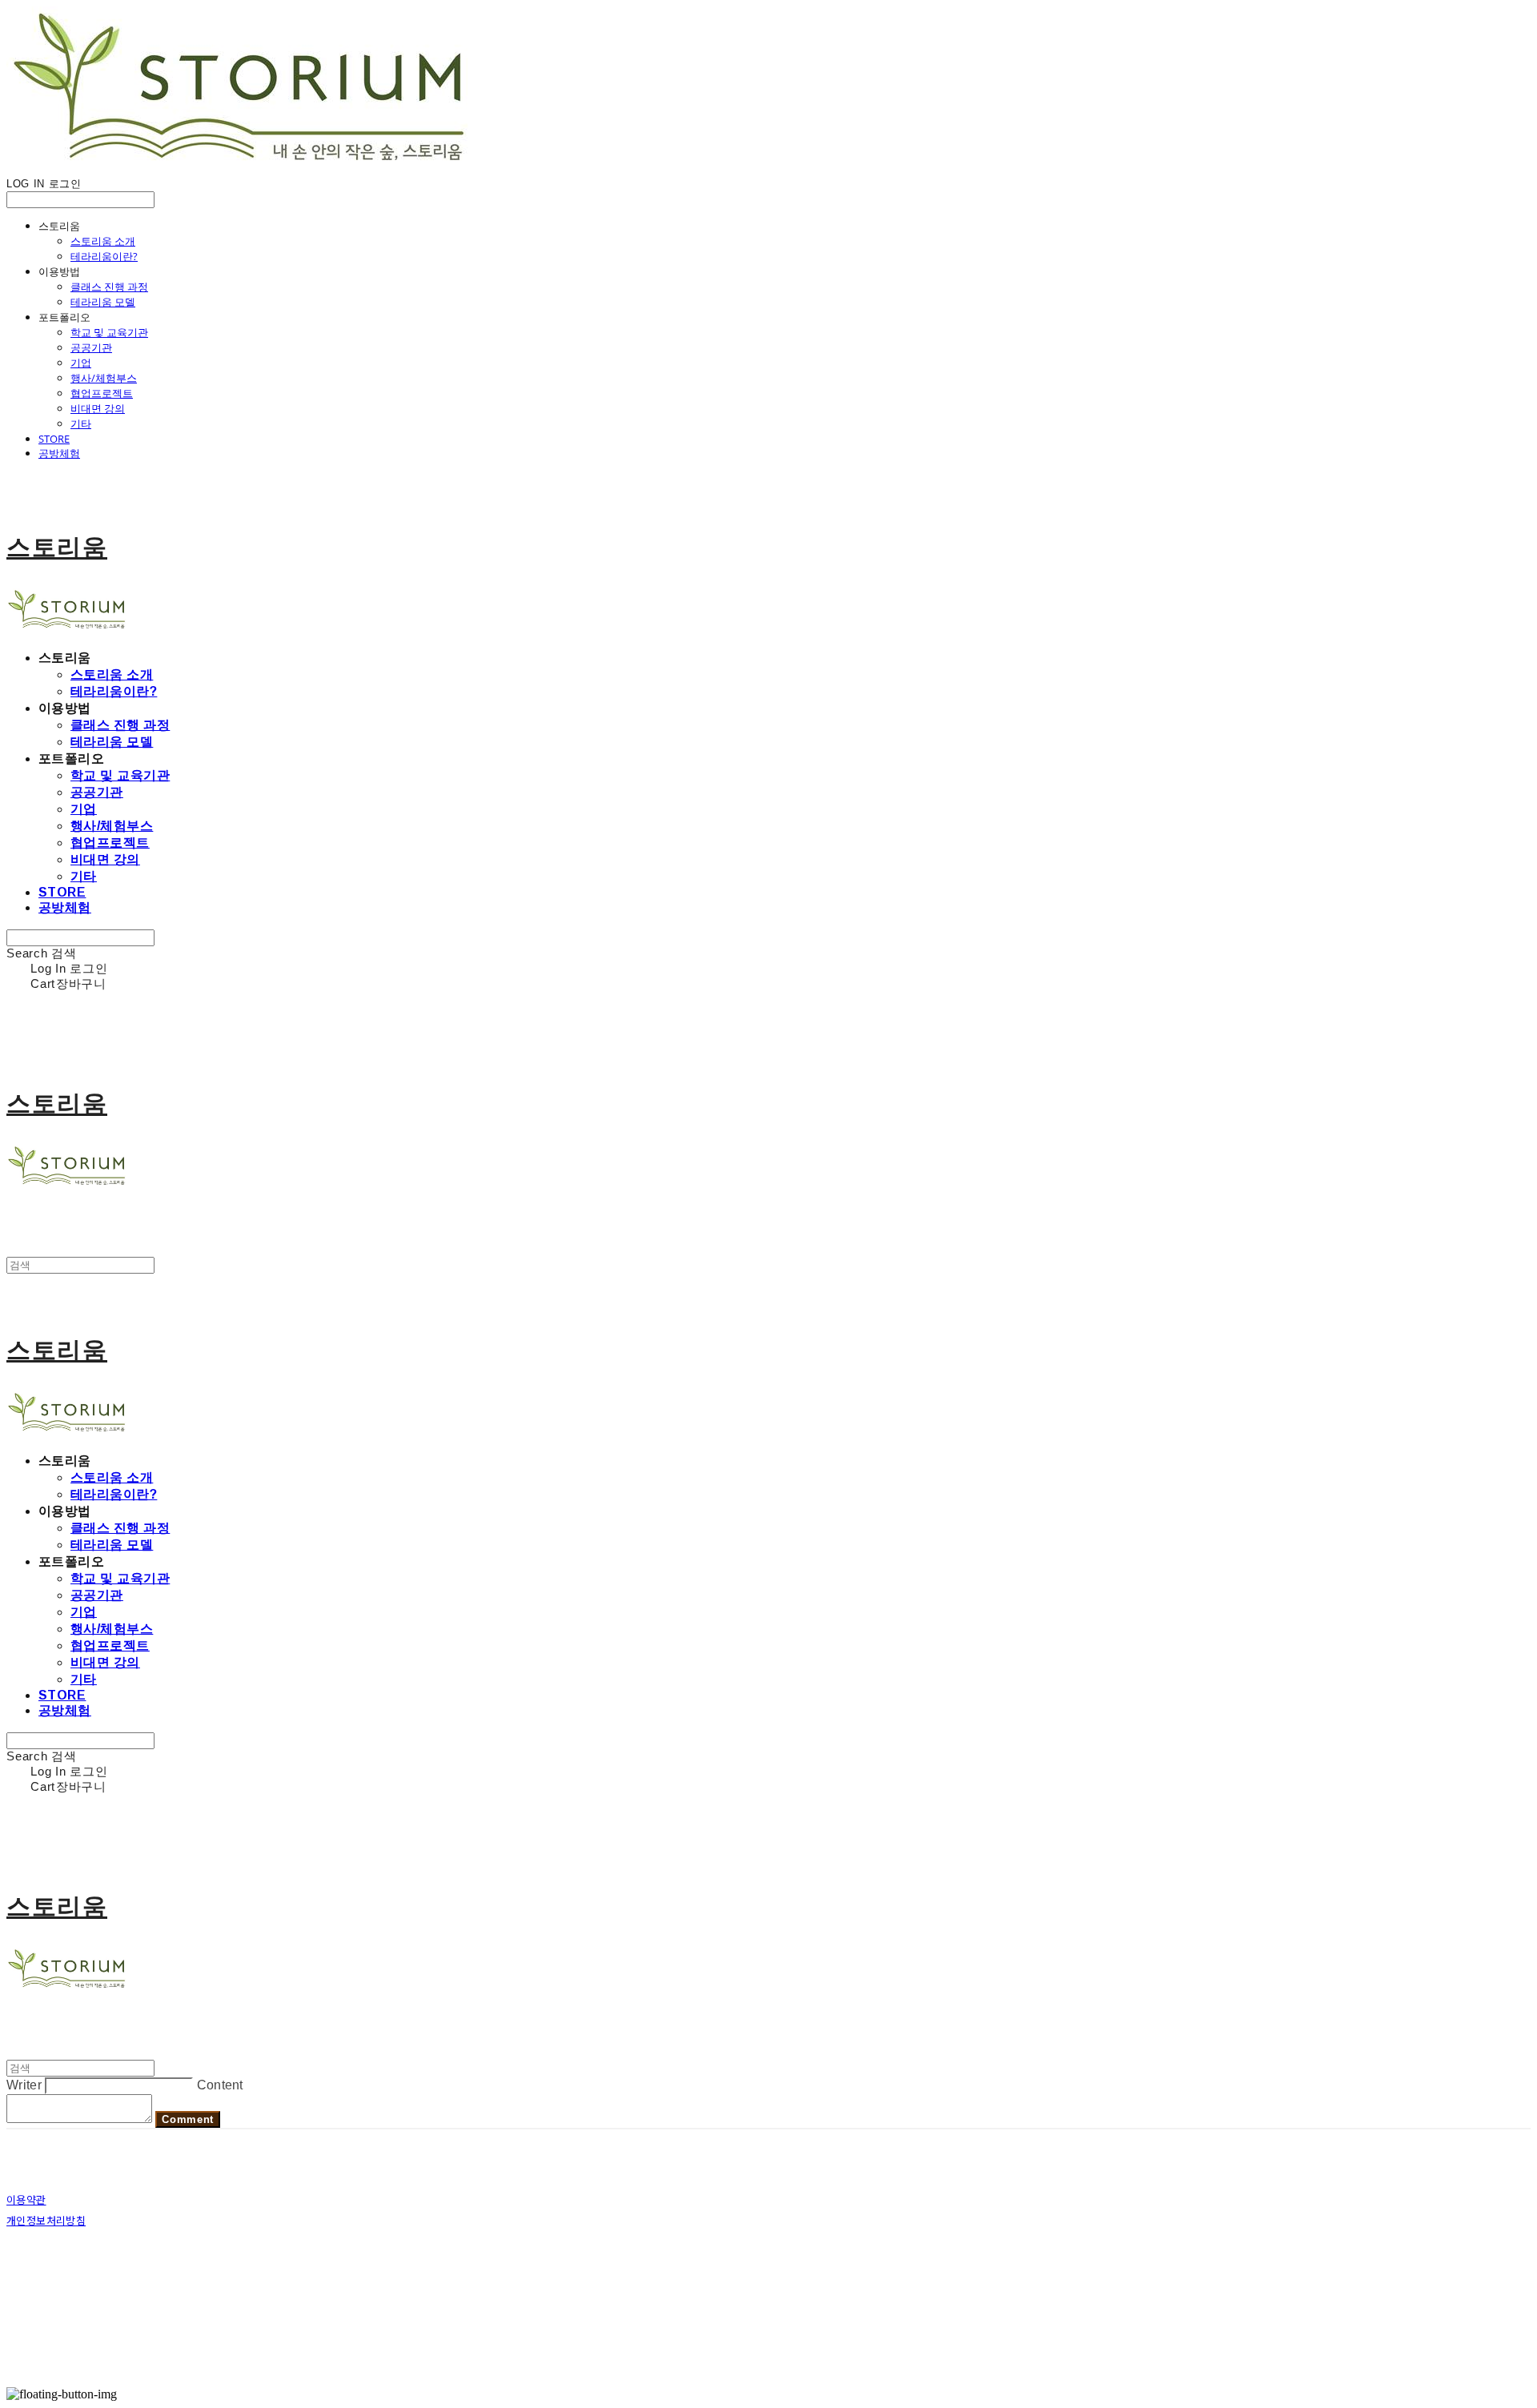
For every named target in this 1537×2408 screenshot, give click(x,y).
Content (220, 2085)
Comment (188, 2119)
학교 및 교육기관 (109, 332)
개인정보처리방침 (46, 2220)
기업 (81, 363)
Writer (24, 2085)
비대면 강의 (98, 408)
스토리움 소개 (103, 241)
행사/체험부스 (104, 378)
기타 (81, 423)
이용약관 (26, 2199)
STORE (54, 439)
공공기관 (91, 347)
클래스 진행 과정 (109, 287)
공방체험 (59, 453)
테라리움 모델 (103, 302)
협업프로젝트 (102, 393)
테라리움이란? (104, 256)
